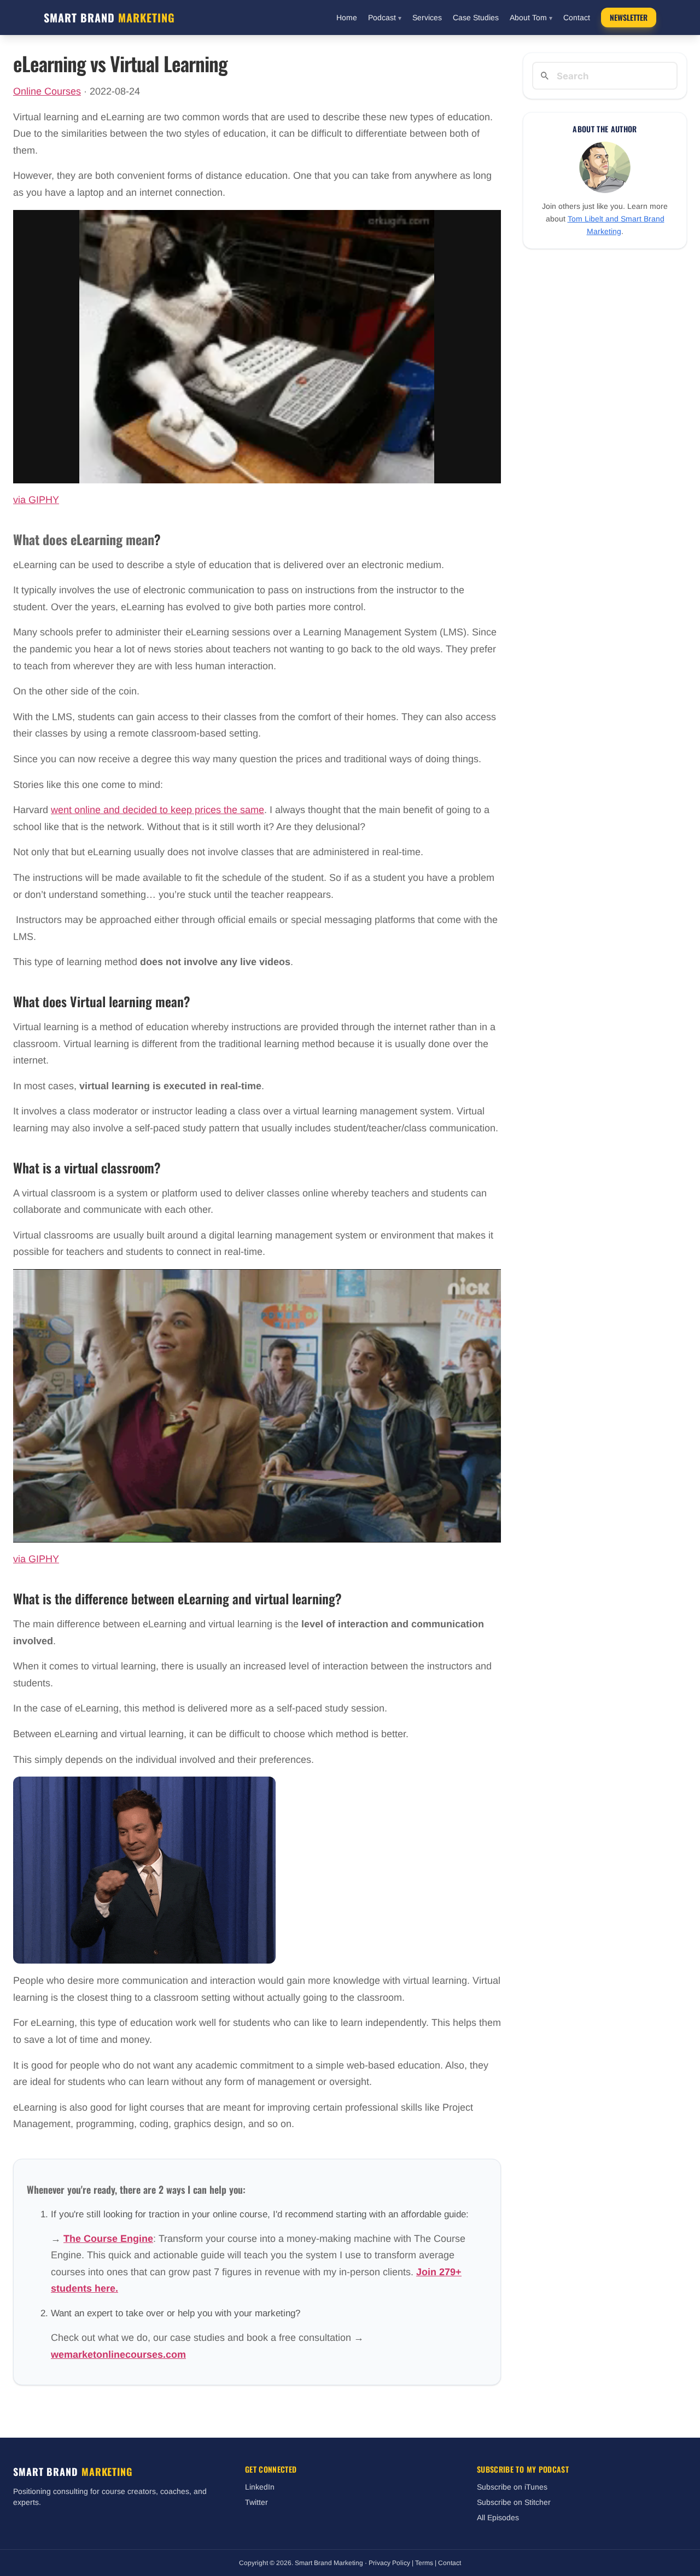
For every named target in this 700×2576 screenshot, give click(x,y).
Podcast (385, 17)
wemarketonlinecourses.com (118, 2355)
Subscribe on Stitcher (514, 2502)
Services (427, 17)
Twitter (256, 2502)
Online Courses (47, 91)
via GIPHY (36, 500)
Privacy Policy (389, 2563)
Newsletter (629, 17)
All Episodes (498, 2517)
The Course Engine (108, 2239)
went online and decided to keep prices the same (157, 810)
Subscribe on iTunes (512, 2487)
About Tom (531, 17)
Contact (577, 17)
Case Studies (476, 17)
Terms (424, 2563)
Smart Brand (109, 17)
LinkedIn (260, 2487)
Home (347, 17)
